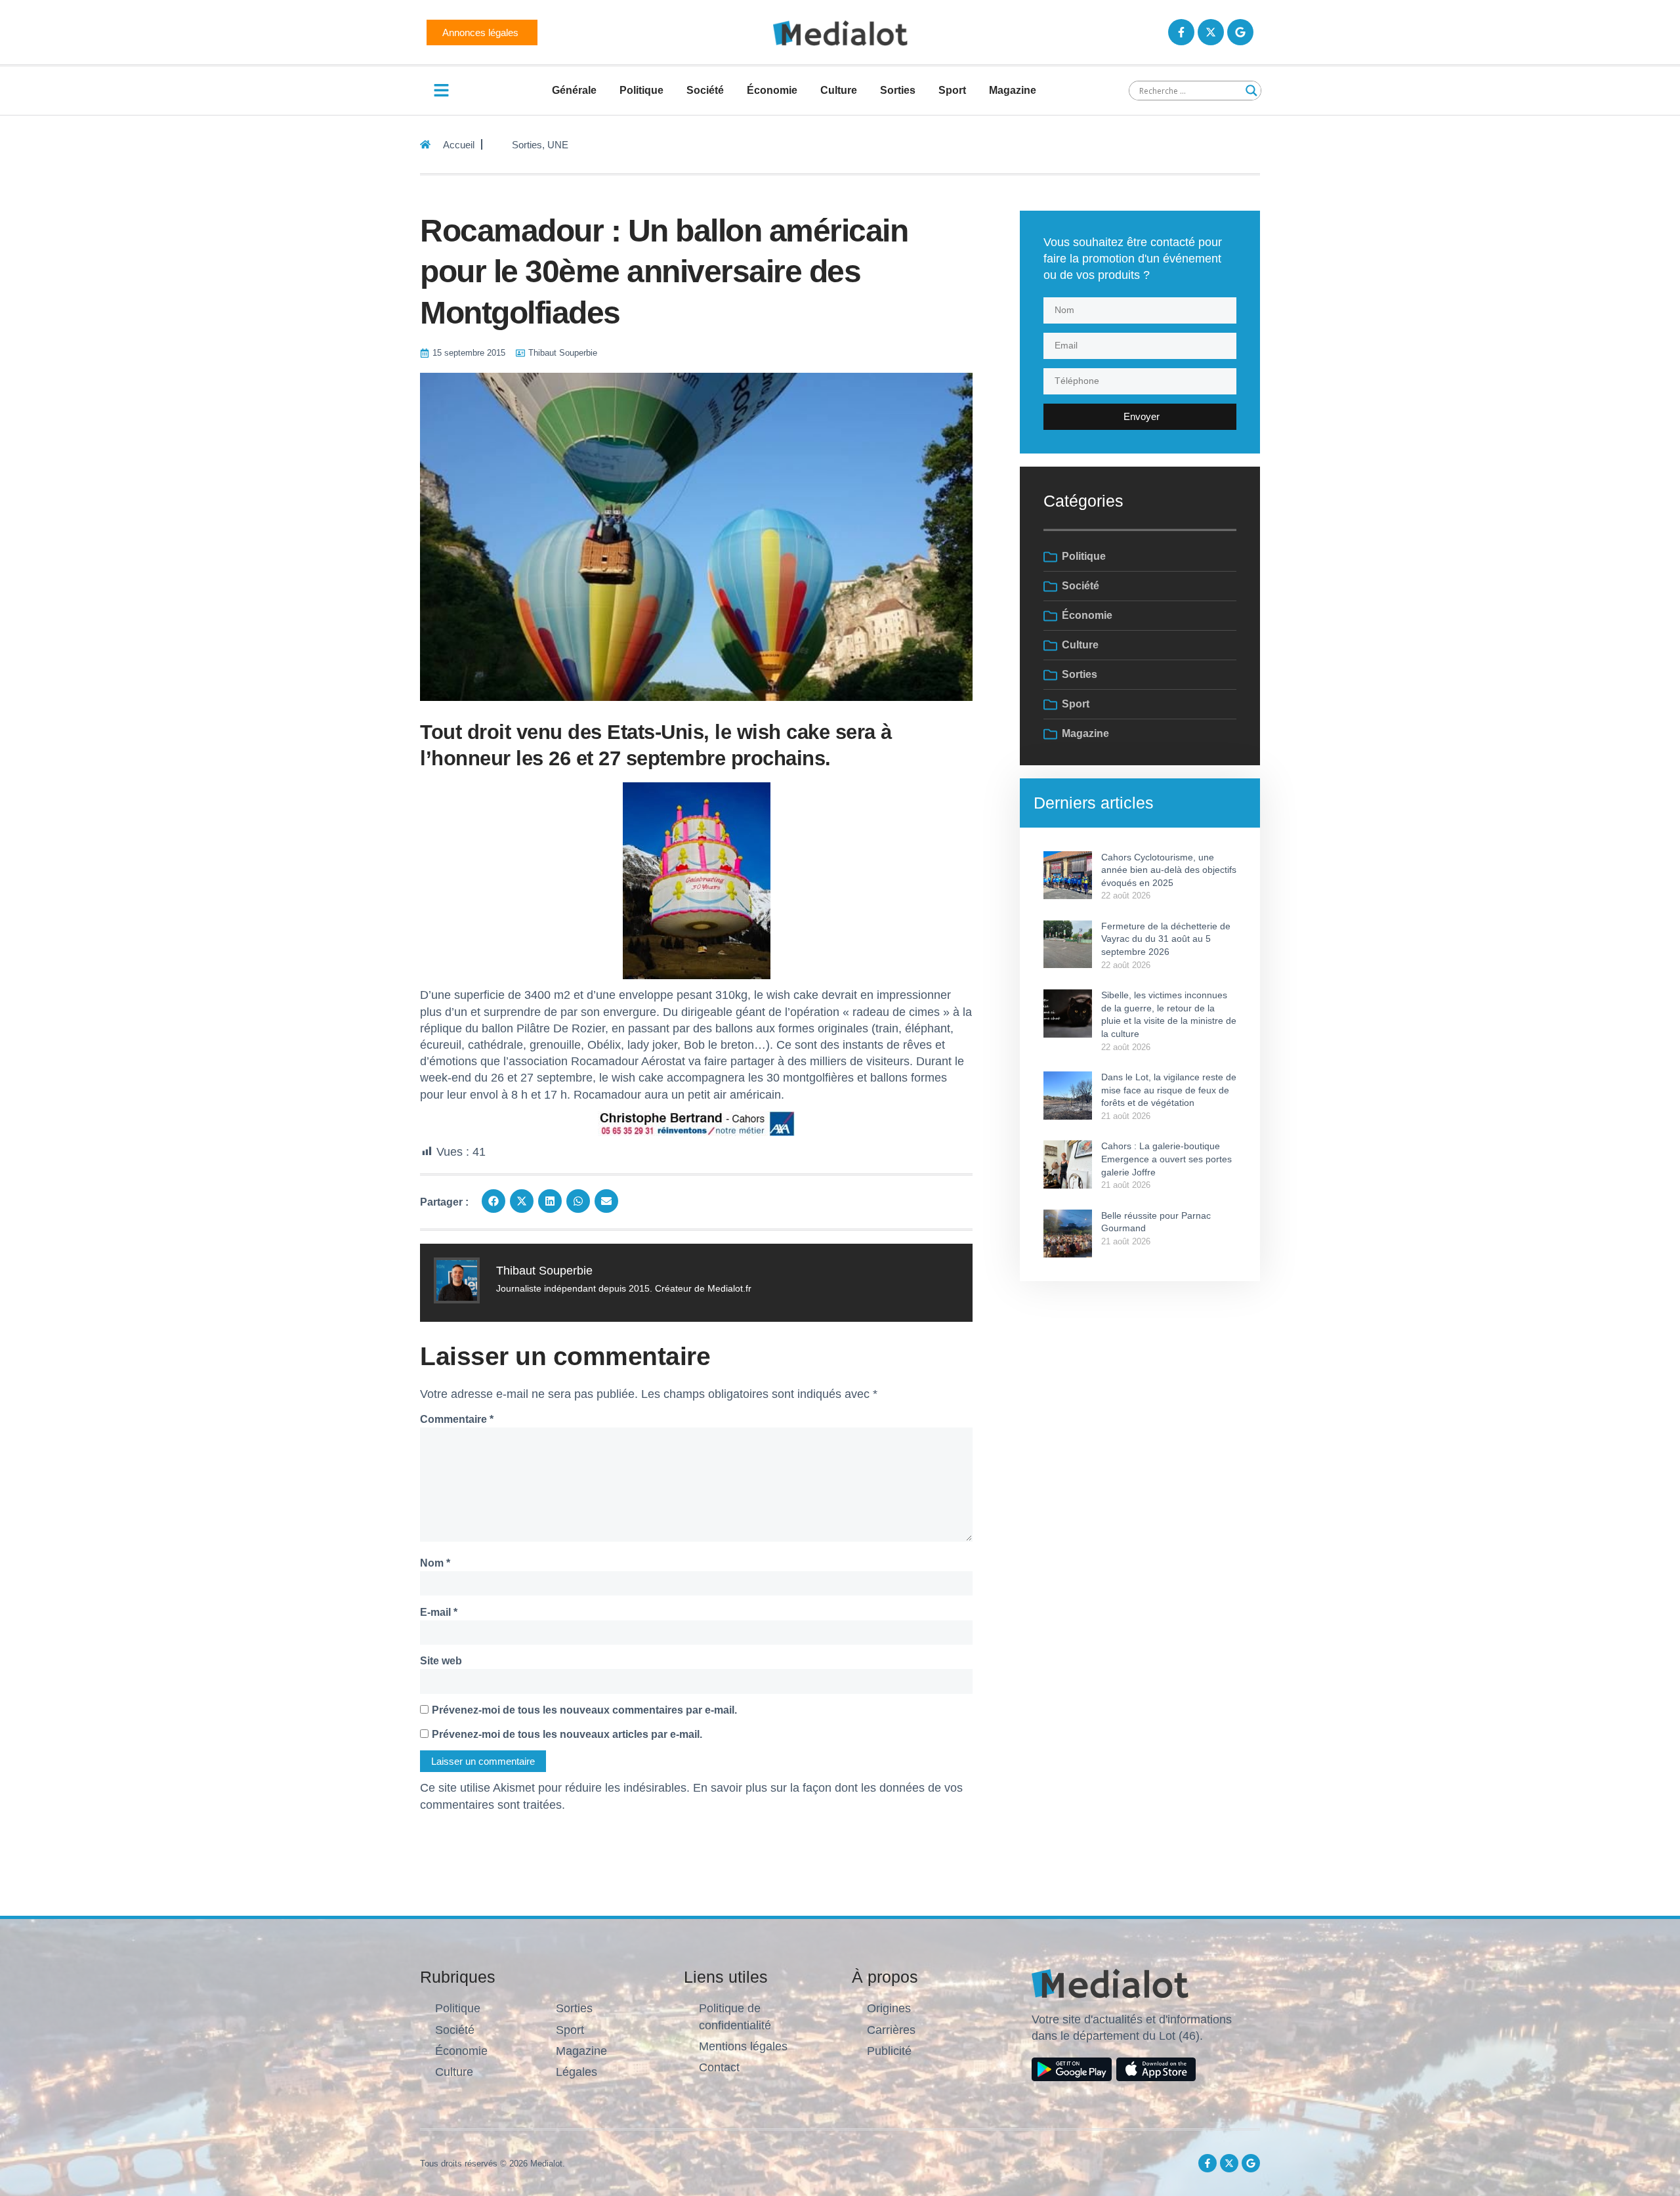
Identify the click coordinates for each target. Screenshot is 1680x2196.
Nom (435, 1563)
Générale (574, 90)
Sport (952, 90)
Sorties (898, 90)
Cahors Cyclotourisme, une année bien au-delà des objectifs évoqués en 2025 (1169, 870)
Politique (641, 90)
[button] (493, 1201)
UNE (558, 145)
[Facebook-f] (1181, 32)
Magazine (1013, 90)
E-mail (439, 1612)
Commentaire (457, 1419)
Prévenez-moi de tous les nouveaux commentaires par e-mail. (584, 1710)
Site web (441, 1661)
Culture (839, 90)
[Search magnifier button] (1251, 91)
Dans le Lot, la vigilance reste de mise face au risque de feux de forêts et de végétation (1169, 1090)
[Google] (1240, 32)
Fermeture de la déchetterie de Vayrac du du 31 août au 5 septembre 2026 (1166, 939)
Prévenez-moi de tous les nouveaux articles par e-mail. (567, 1734)
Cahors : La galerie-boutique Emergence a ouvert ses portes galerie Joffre (1166, 1159)
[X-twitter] (1211, 32)
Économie (772, 90)
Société (705, 90)
